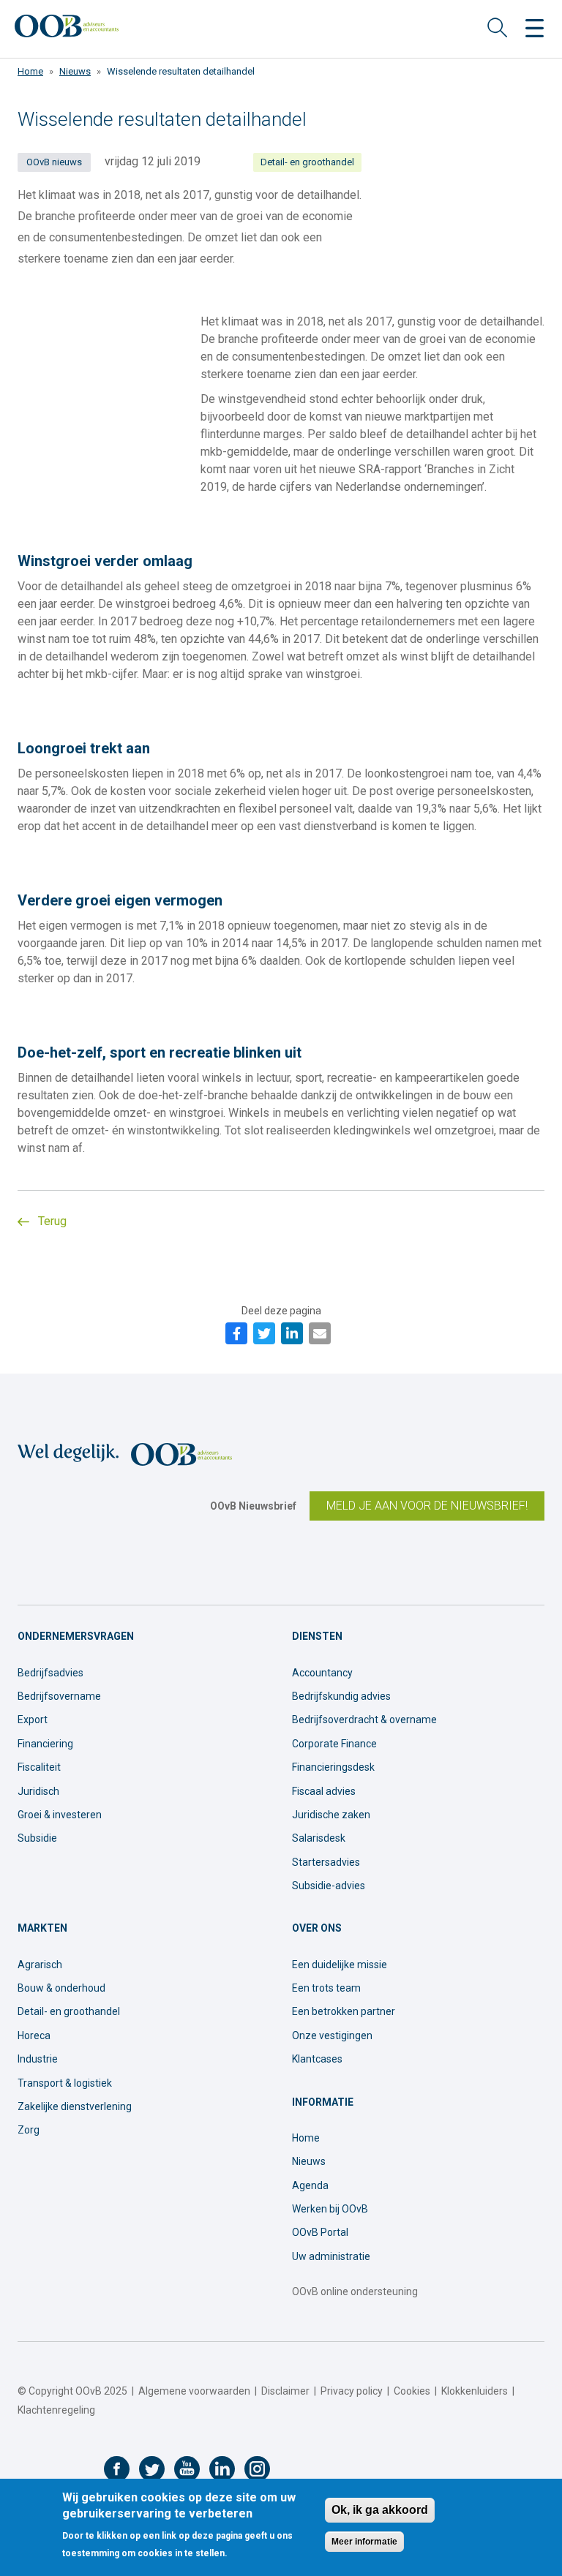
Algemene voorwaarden (194, 2391)
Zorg (29, 2130)
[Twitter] (264, 1333)
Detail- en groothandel (307, 162)
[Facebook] (236, 1333)
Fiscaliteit (39, 1767)
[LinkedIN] (292, 1333)
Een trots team (326, 1988)
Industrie (38, 2059)
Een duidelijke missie (340, 1965)
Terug (51, 1221)
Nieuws (75, 71)
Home (30, 71)
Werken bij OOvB (330, 2209)
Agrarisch (40, 1965)
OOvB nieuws (54, 162)
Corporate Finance (334, 1744)
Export (33, 1720)
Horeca (34, 2035)
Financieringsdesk (333, 1767)
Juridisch (38, 1791)
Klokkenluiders (475, 2391)
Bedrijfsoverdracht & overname (364, 1720)
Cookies (412, 2391)
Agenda (310, 2185)
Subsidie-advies (329, 1886)
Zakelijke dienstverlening (75, 2106)
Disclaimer (285, 2391)
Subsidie (37, 1838)
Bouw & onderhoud (61, 1988)
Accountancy (322, 1673)
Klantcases (317, 2059)
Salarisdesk (319, 1838)
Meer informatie (364, 2542)
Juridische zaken (331, 1815)
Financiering (45, 1744)
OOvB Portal (320, 2232)
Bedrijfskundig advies (341, 1696)
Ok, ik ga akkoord (380, 2510)
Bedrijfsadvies (50, 1673)
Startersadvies (326, 1862)
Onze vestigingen (332, 2035)
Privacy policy (352, 2391)
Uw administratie (331, 2256)
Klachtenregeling (56, 2410)
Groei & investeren (60, 1815)
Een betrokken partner (344, 2011)
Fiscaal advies (324, 1791)
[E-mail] (320, 1333)
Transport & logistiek (65, 2083)
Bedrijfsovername (59, 1696)
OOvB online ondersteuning (355, 2291)
